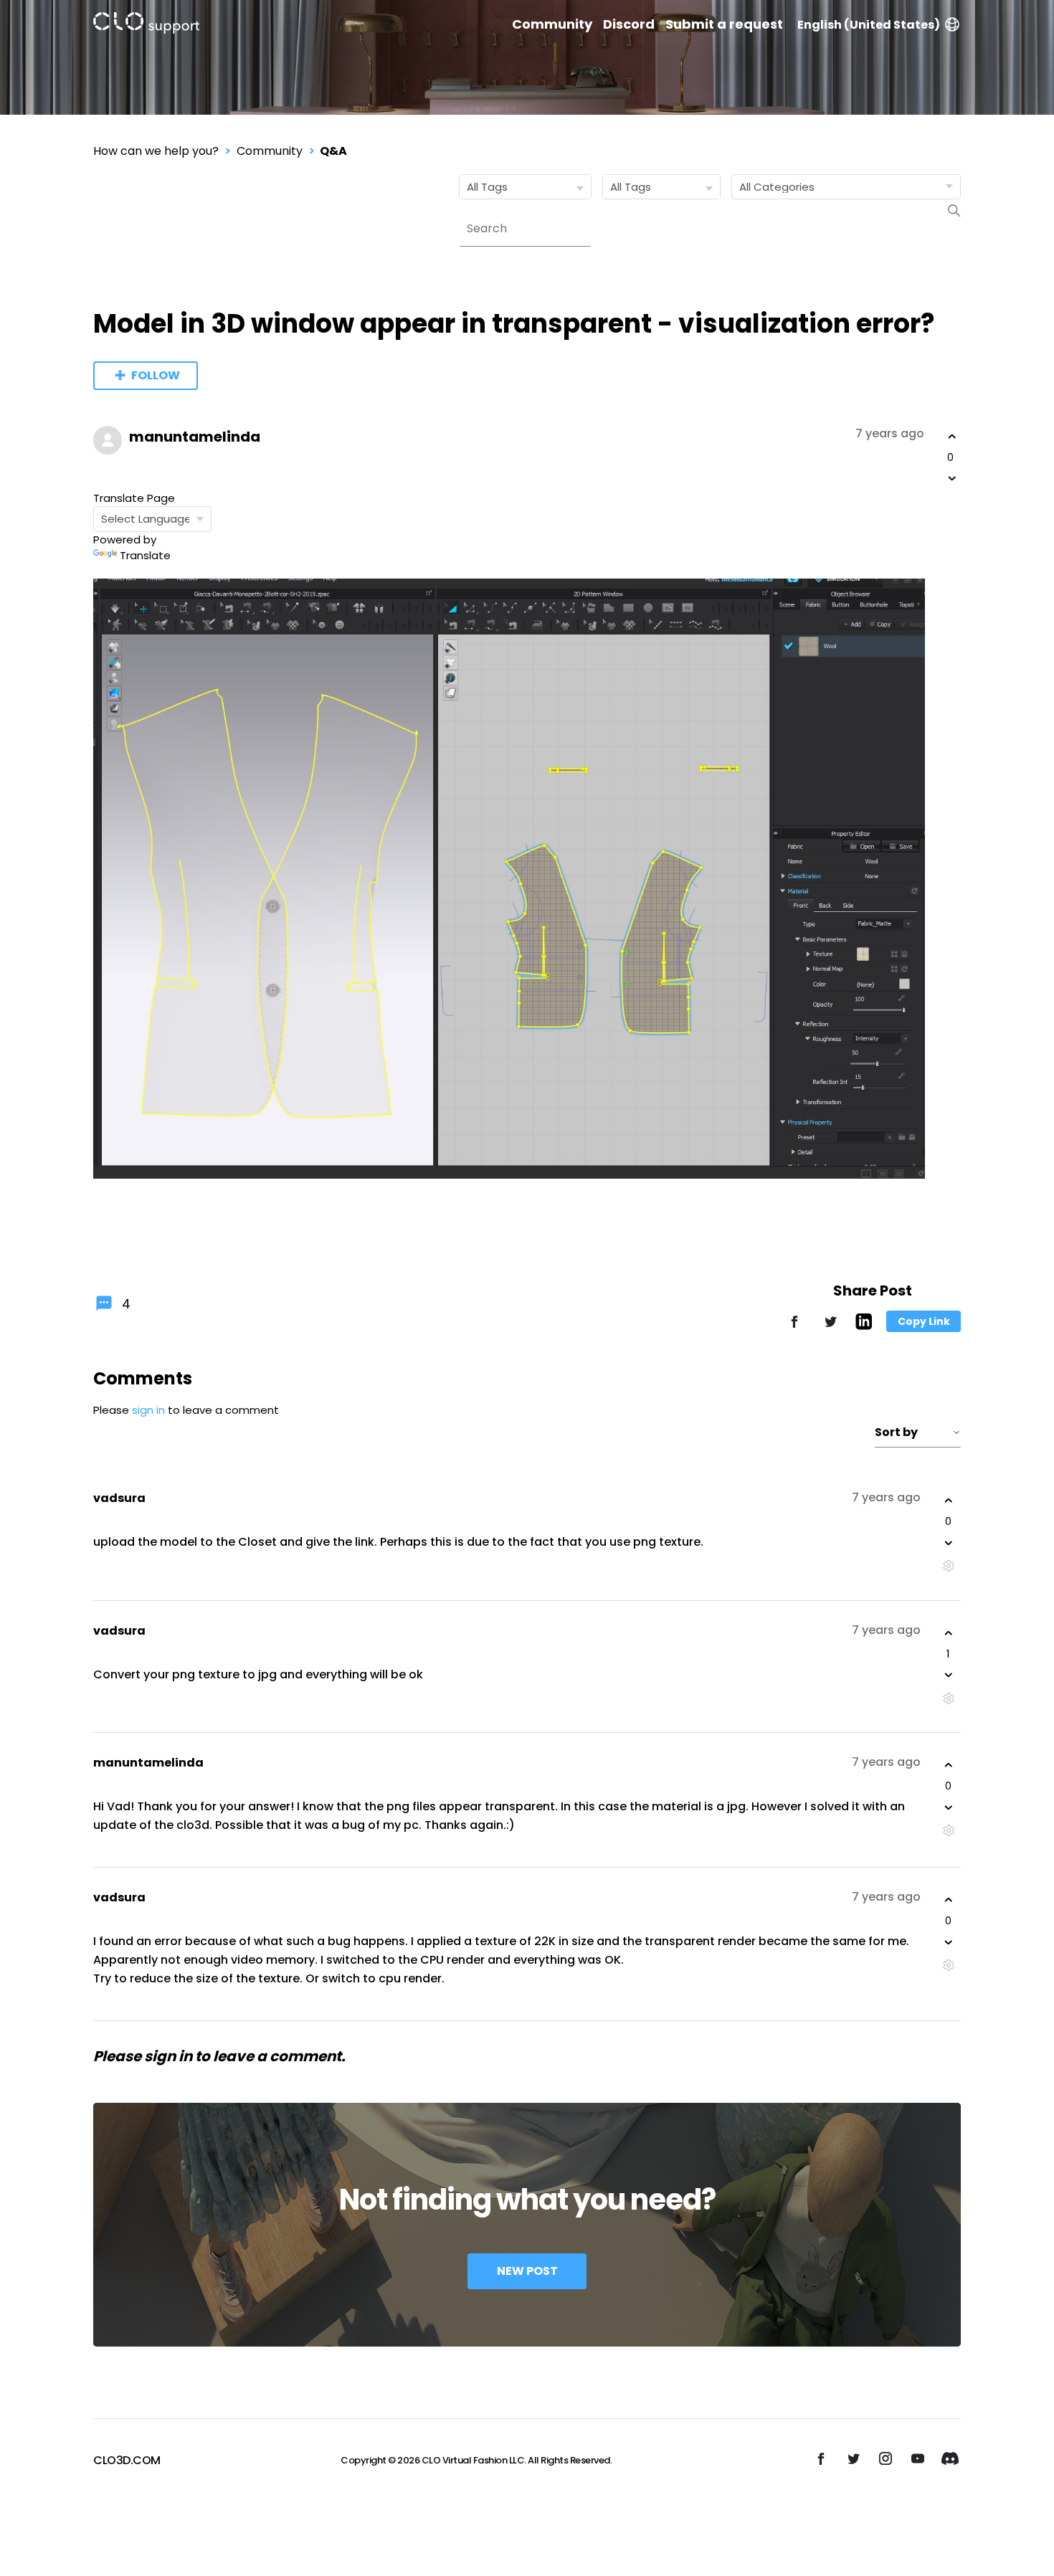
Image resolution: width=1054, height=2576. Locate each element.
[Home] (146, 25)
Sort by (896, 1432)
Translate (145, 555)
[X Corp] (830, 1328)
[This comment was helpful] (949, 1501)
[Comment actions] (948, 1566)
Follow (156, 375)
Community (552, 24)
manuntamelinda (195, 437)
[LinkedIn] (864, 1326)
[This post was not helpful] (952, 478)
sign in (148, 1410)
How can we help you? (156, 151)
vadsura (119, 1498)
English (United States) (869, 25)
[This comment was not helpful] (949, 1543)
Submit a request (724, 24)
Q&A (333, 151)
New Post (527, 2271)
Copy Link (924, 1321)
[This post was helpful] (952, 437)
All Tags (487, 187)
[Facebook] (794, 1328)
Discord (629, 24)
